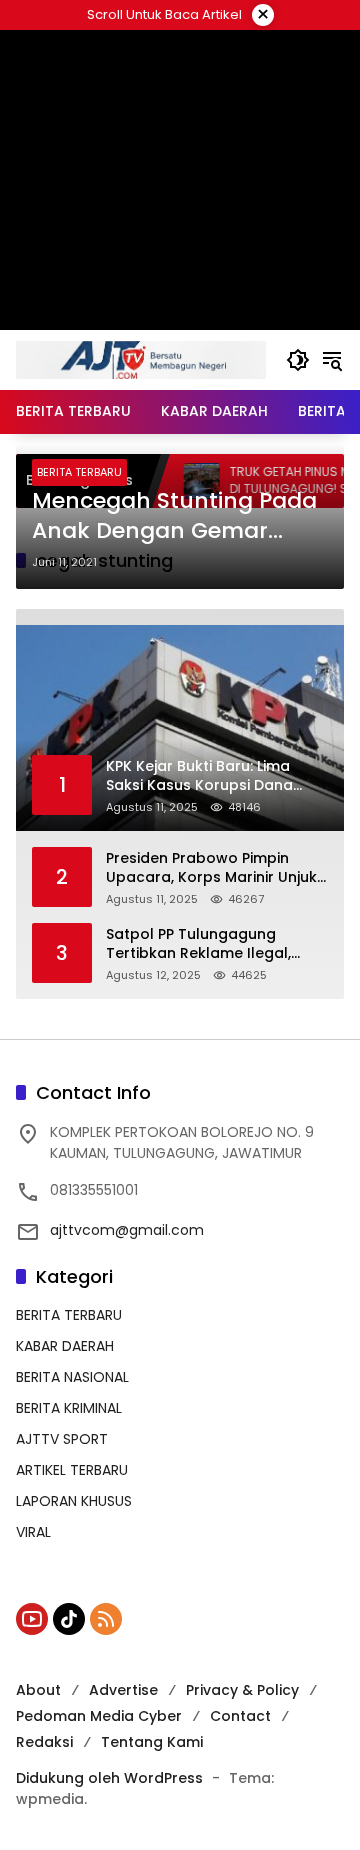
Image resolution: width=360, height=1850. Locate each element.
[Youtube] (32, 1619)
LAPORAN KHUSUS (74, 1501)
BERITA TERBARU (79, 472)
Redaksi (44, 1742)
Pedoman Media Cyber (99, 1716)
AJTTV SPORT (62, 1439)
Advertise (123, 1690)
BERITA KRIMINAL (69, 1408)
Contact (240, 1716)
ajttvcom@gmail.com (127, 1230)
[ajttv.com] (141, 359)
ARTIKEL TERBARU (72, 1470)
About (38, 1690)
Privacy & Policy (242, 1690)
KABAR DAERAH (65, 1346)
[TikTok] (69, 1619)
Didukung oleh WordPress (109, 1778)
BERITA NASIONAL (72, 1377)
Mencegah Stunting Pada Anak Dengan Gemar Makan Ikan (174, 517)
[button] (298, 360)
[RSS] (106, 1619)
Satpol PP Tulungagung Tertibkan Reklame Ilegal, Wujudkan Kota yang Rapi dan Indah (216, 944)
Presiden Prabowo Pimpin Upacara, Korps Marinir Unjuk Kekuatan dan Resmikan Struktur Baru (211, 868)
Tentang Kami (152, 1742)
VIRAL (33, 1532)
